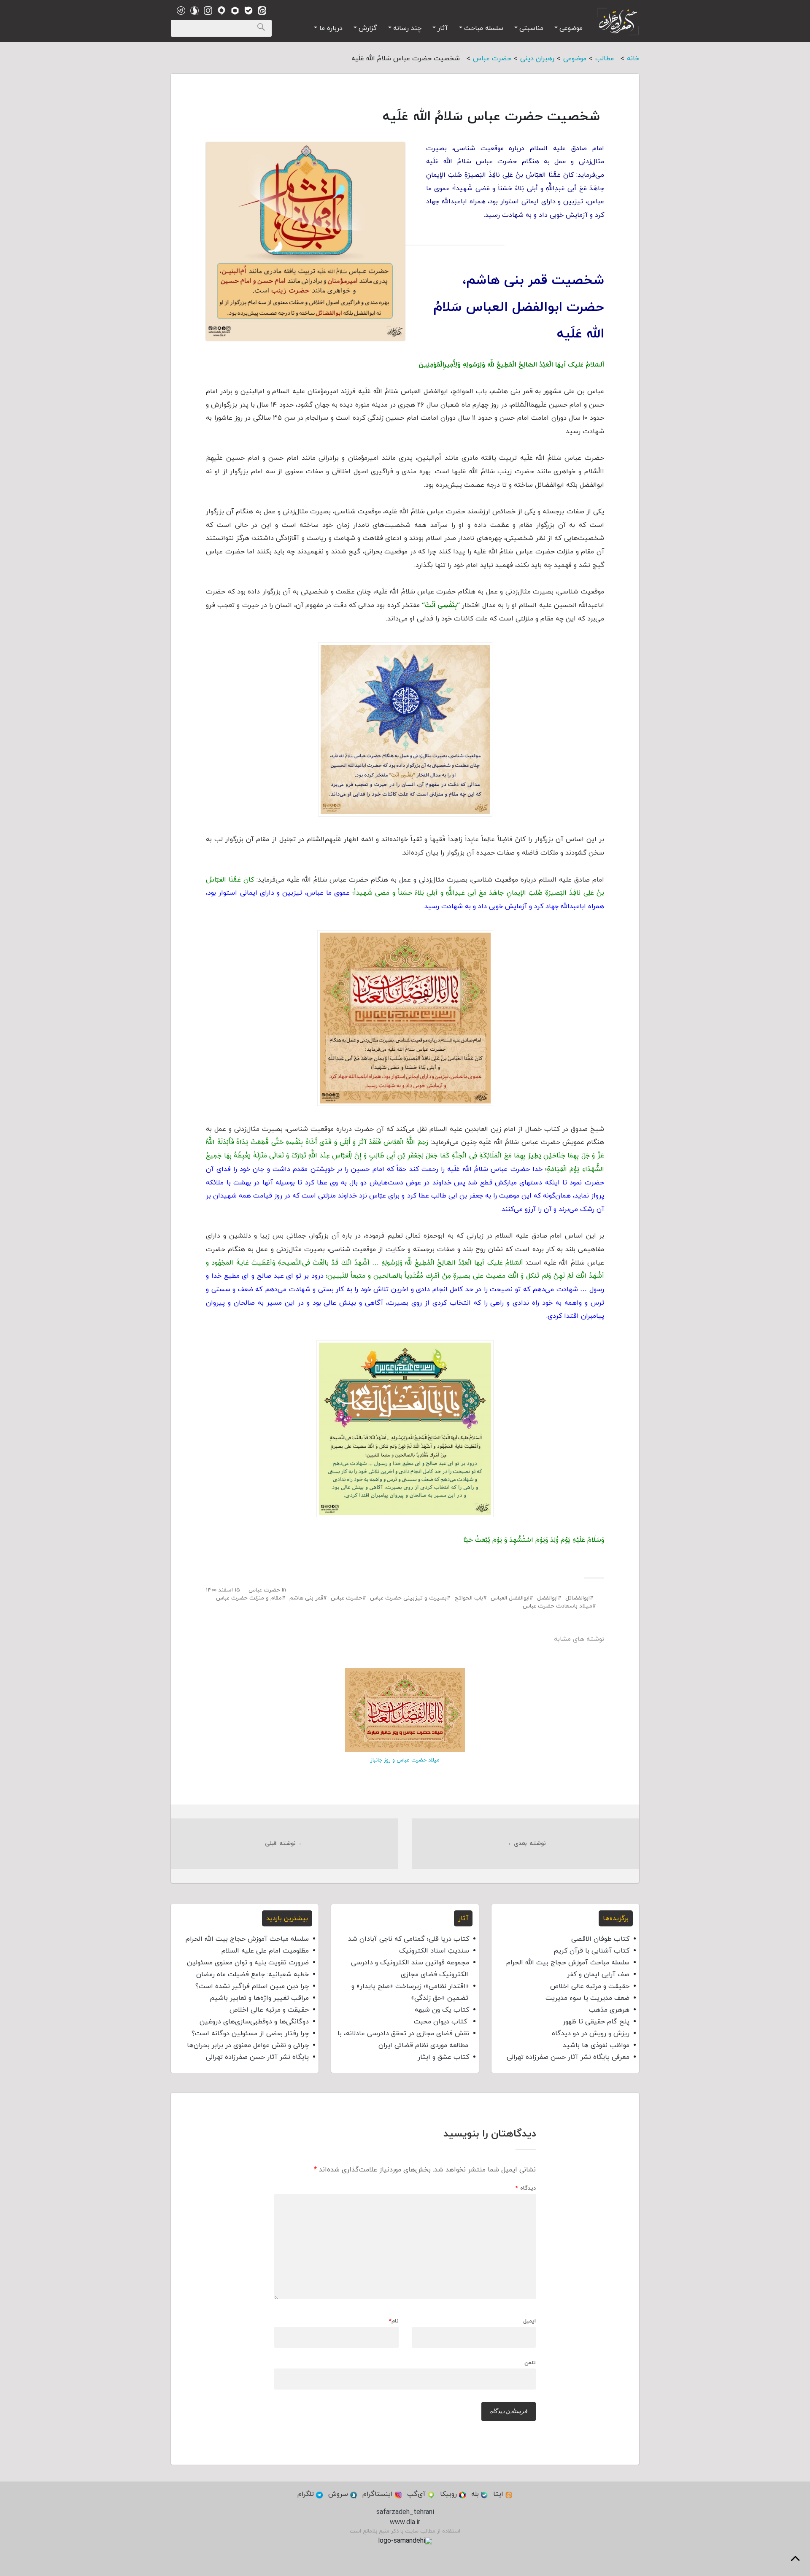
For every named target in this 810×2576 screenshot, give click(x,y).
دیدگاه (526, 2189)
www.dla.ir (405, 2522)
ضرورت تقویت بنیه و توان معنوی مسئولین (248, 1963)
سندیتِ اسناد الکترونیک (434, 1951)
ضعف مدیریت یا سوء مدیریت (587, 1998)
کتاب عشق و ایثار (443, 2057)
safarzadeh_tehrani (405, 2512)
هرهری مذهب (609, 2010)
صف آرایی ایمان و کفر (598, 1974)
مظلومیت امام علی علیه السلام (265, 1951)
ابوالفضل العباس (510, 1598)
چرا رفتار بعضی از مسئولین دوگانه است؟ (250, 2034)
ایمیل (529, 2321)
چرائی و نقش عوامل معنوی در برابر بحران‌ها (248, 2045)
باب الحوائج (469, 1598)
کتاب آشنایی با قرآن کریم (591, 1951)
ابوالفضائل (578, 1598)
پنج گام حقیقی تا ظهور (596, 2022)
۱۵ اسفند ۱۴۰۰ (223, 1590)
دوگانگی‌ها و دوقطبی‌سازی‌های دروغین (254, 2022)
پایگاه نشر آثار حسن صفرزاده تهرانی (257, 2057)
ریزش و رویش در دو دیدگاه (591, 2034)
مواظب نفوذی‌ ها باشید (596, 2045)
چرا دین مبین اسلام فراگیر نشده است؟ (252, 1986)
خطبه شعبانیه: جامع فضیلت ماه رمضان (252, 1974)
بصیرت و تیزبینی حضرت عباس (408, 1598)
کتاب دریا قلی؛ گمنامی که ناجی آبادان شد (409, 1939)
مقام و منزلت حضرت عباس (249, 1598)
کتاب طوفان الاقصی (600, 1939)
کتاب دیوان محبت (441, 2022)
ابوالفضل (547, 1598)
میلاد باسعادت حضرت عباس (558, 1606)
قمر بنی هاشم (306, 1598)
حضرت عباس (264, 1590)
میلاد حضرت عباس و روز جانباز (405, 1760)
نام (394, 2321)
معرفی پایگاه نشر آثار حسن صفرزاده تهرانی (568, 2057)
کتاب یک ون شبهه (442, 2010)
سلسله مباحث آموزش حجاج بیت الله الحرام (568, 1963)
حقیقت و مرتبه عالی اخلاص (590, 1986)
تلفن (530, 2363)
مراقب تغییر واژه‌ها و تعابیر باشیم (259, 1998)
